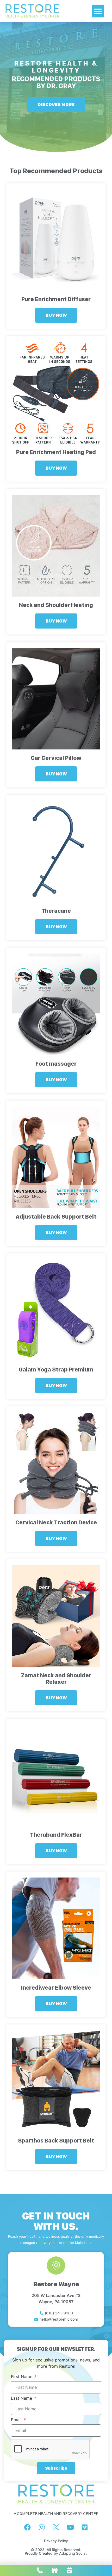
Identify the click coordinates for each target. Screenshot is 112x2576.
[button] (98, 11)
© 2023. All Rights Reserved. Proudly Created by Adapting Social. (56, 2551)
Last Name (22, 2398)
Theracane (56, 911)
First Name (22, 2377)
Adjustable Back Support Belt (56, 1216)
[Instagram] (42, 2527)
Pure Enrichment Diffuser (56, 299)
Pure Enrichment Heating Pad (56, 452)
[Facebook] (27, 2527)
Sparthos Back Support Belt (56, 2140)
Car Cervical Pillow (56, 758)
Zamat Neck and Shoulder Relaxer (56, 1678)
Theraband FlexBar (56, 1835)
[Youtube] (70, 2527)
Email (17, 2420)
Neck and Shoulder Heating (56, 605)
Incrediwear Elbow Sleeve (56, 1988)
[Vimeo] (85, 2527)
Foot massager (56, 1064)
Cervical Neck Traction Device (56, 1522)
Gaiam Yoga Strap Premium (56, 1369)
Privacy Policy (56, 2541)
